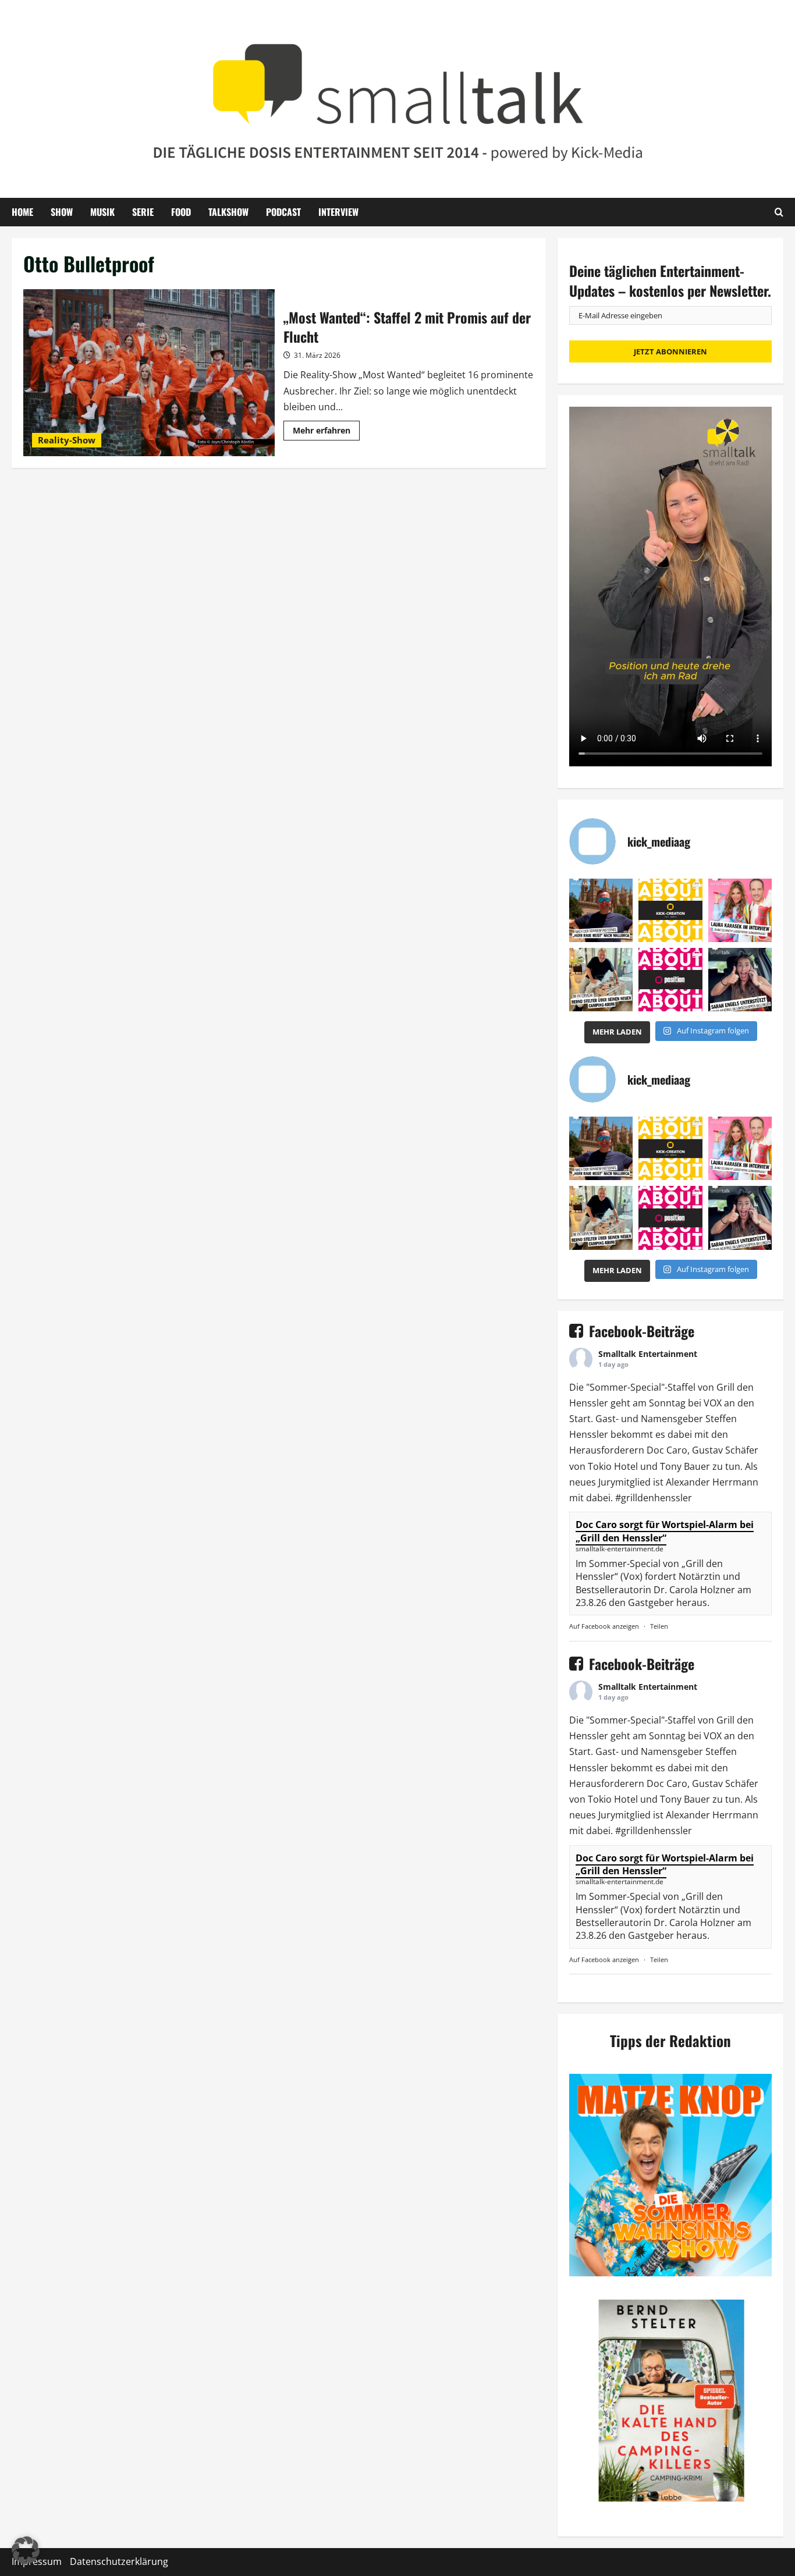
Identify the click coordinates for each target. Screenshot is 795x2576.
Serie (143, 212)
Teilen (659, 1626)
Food (181, 212)
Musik (102, 212)
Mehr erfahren (326, 432)
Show (62, 212)
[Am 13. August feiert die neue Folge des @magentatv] (601, 910)
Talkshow (228, 212)
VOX (713, 1403)
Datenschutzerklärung (119, 2561)
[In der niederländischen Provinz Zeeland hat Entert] (601, 980)
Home (22, 212)
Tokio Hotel (613, 1466)
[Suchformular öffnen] (779, 212)
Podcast (283, 212)
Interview (338, 212)
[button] (26, 2550)
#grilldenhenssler (654, 1498)
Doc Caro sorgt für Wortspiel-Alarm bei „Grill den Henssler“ (665, 1531)
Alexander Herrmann (712, 1482)
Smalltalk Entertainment (648, 1354)
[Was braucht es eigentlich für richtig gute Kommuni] (670, 910)
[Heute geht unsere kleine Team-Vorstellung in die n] (670, 980)
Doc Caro (667, 1450)
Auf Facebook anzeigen (604, 1626)
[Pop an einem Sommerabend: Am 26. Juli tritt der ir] (740, 980)
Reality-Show (67, 440)
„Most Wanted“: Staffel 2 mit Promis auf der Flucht (149, 373)
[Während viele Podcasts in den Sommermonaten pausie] (740, 910)
